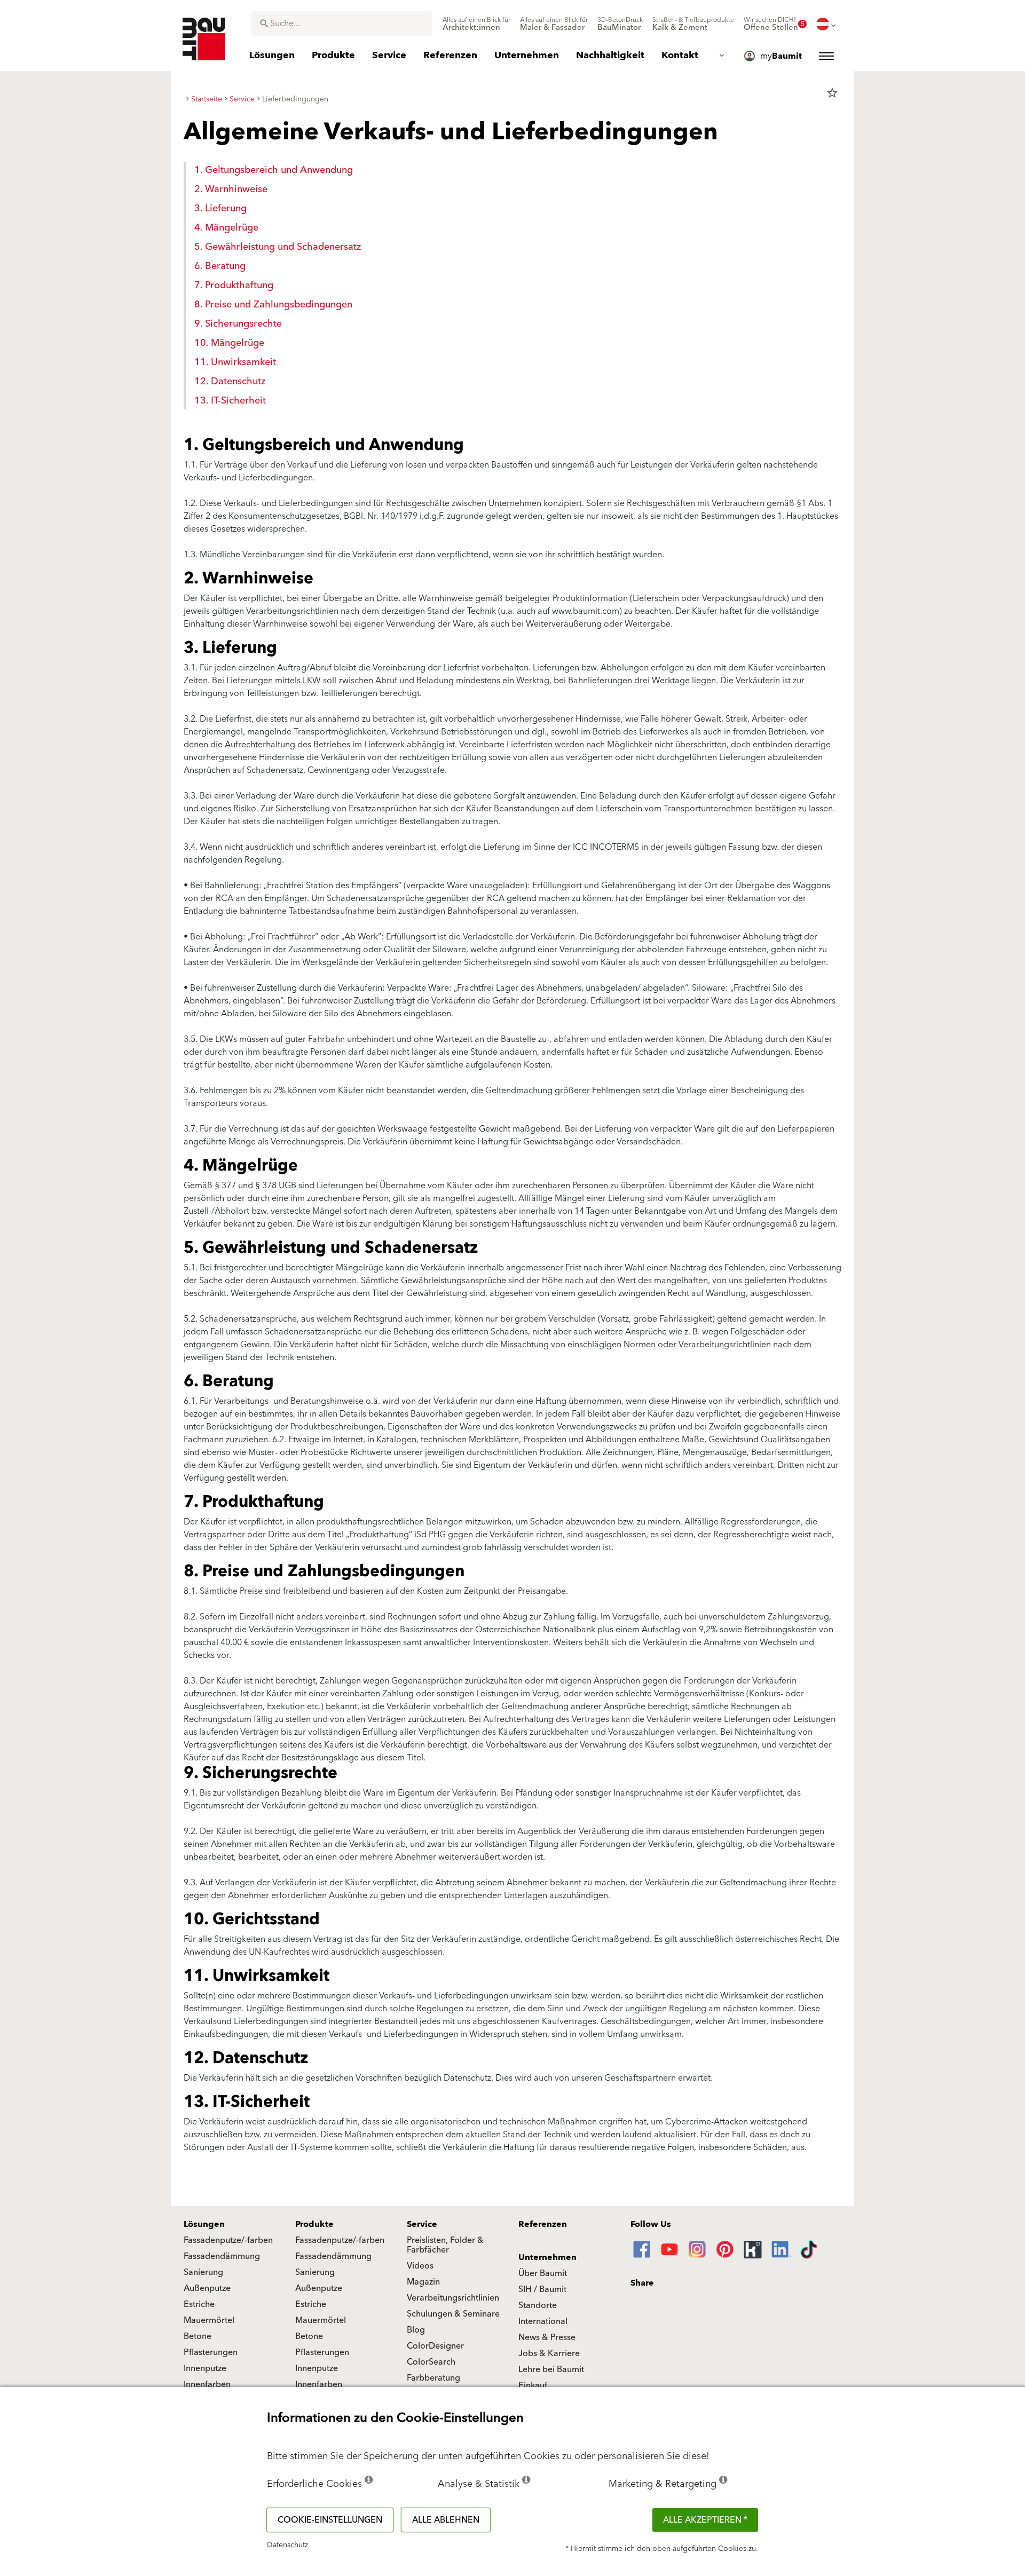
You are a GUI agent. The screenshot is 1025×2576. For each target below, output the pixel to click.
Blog (416, 2330)
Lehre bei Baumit (551, 2369)
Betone (198, 2336)
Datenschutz (287, 2545)
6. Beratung (220, 266)
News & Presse (547, 2337)
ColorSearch (431, 2362)
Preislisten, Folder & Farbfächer (445, 2245)
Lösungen (204, 2224)
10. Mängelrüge (229, 343)
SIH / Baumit (542, 2289)
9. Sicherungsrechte (238, 324)
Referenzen (543, 2224)
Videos (420, 2266)
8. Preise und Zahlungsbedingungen (273, 305)
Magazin (423, 2282)
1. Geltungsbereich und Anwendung (274, 170)
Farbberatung (433, 2378)
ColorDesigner (435, 2346)
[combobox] (342, 23)
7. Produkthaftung (234, 285)
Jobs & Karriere (549, 2353)
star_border (832, 93)
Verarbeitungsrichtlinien (453, 2298)
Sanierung (203, 2272)
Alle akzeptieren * (705, 2520)
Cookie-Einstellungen (330, 2520)
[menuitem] (476, 24)
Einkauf (533, 2385)
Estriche (199, 2304)
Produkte (314, 2224)
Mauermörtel (209, 2320)
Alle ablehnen (446, 2520)
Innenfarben (207, 2384)
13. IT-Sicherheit (230, 401)
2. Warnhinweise (231, 189)
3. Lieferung (220, 208)
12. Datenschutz (230, 381)
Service (422, 2224)
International (543, 2321)
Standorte (538, 2305)
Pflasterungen (211, 2352)
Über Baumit (543, 2273)
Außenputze (207, 2288)
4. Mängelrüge (226, 228)
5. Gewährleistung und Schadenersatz (278, 247)
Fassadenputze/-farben (228, 2240)
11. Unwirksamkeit (235, 362)
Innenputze (205, 2368)
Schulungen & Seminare (453, 2314)
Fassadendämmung (222, 2256)
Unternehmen (547, 2257)
